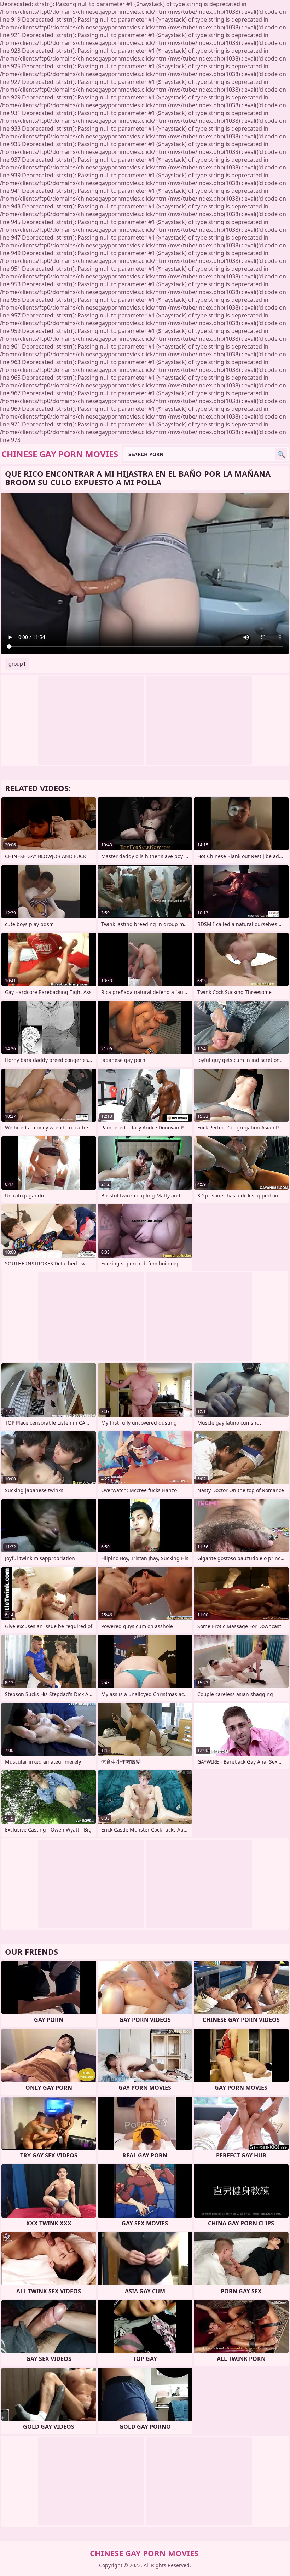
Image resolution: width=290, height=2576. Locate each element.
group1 (17, 664)
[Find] (281, 454)
